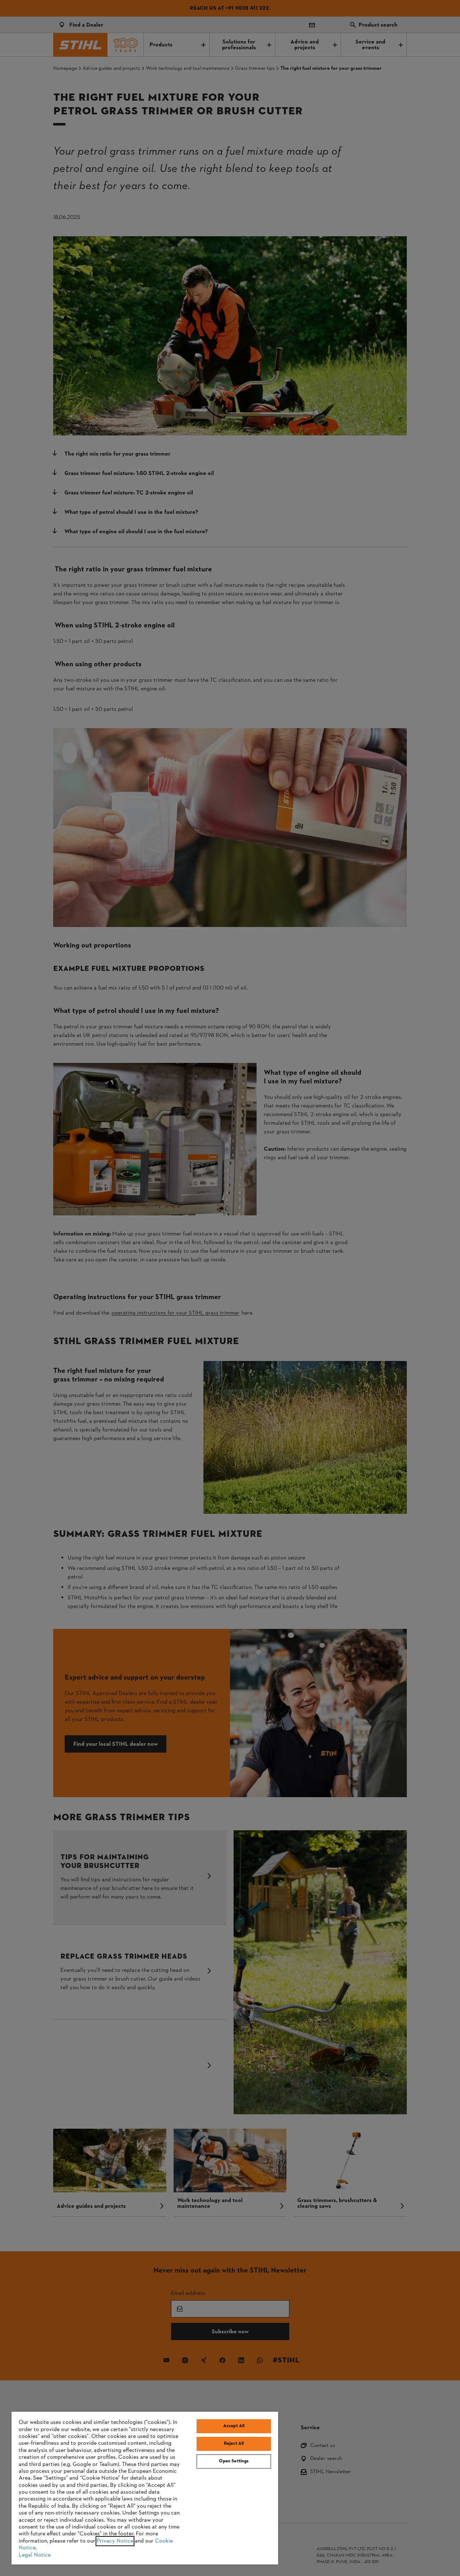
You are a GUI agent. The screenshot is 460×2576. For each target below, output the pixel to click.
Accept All (234, 2426)
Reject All (234, 2444)
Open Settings (234, 2461)
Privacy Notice (115, 2541)
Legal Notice (35, 2555)
